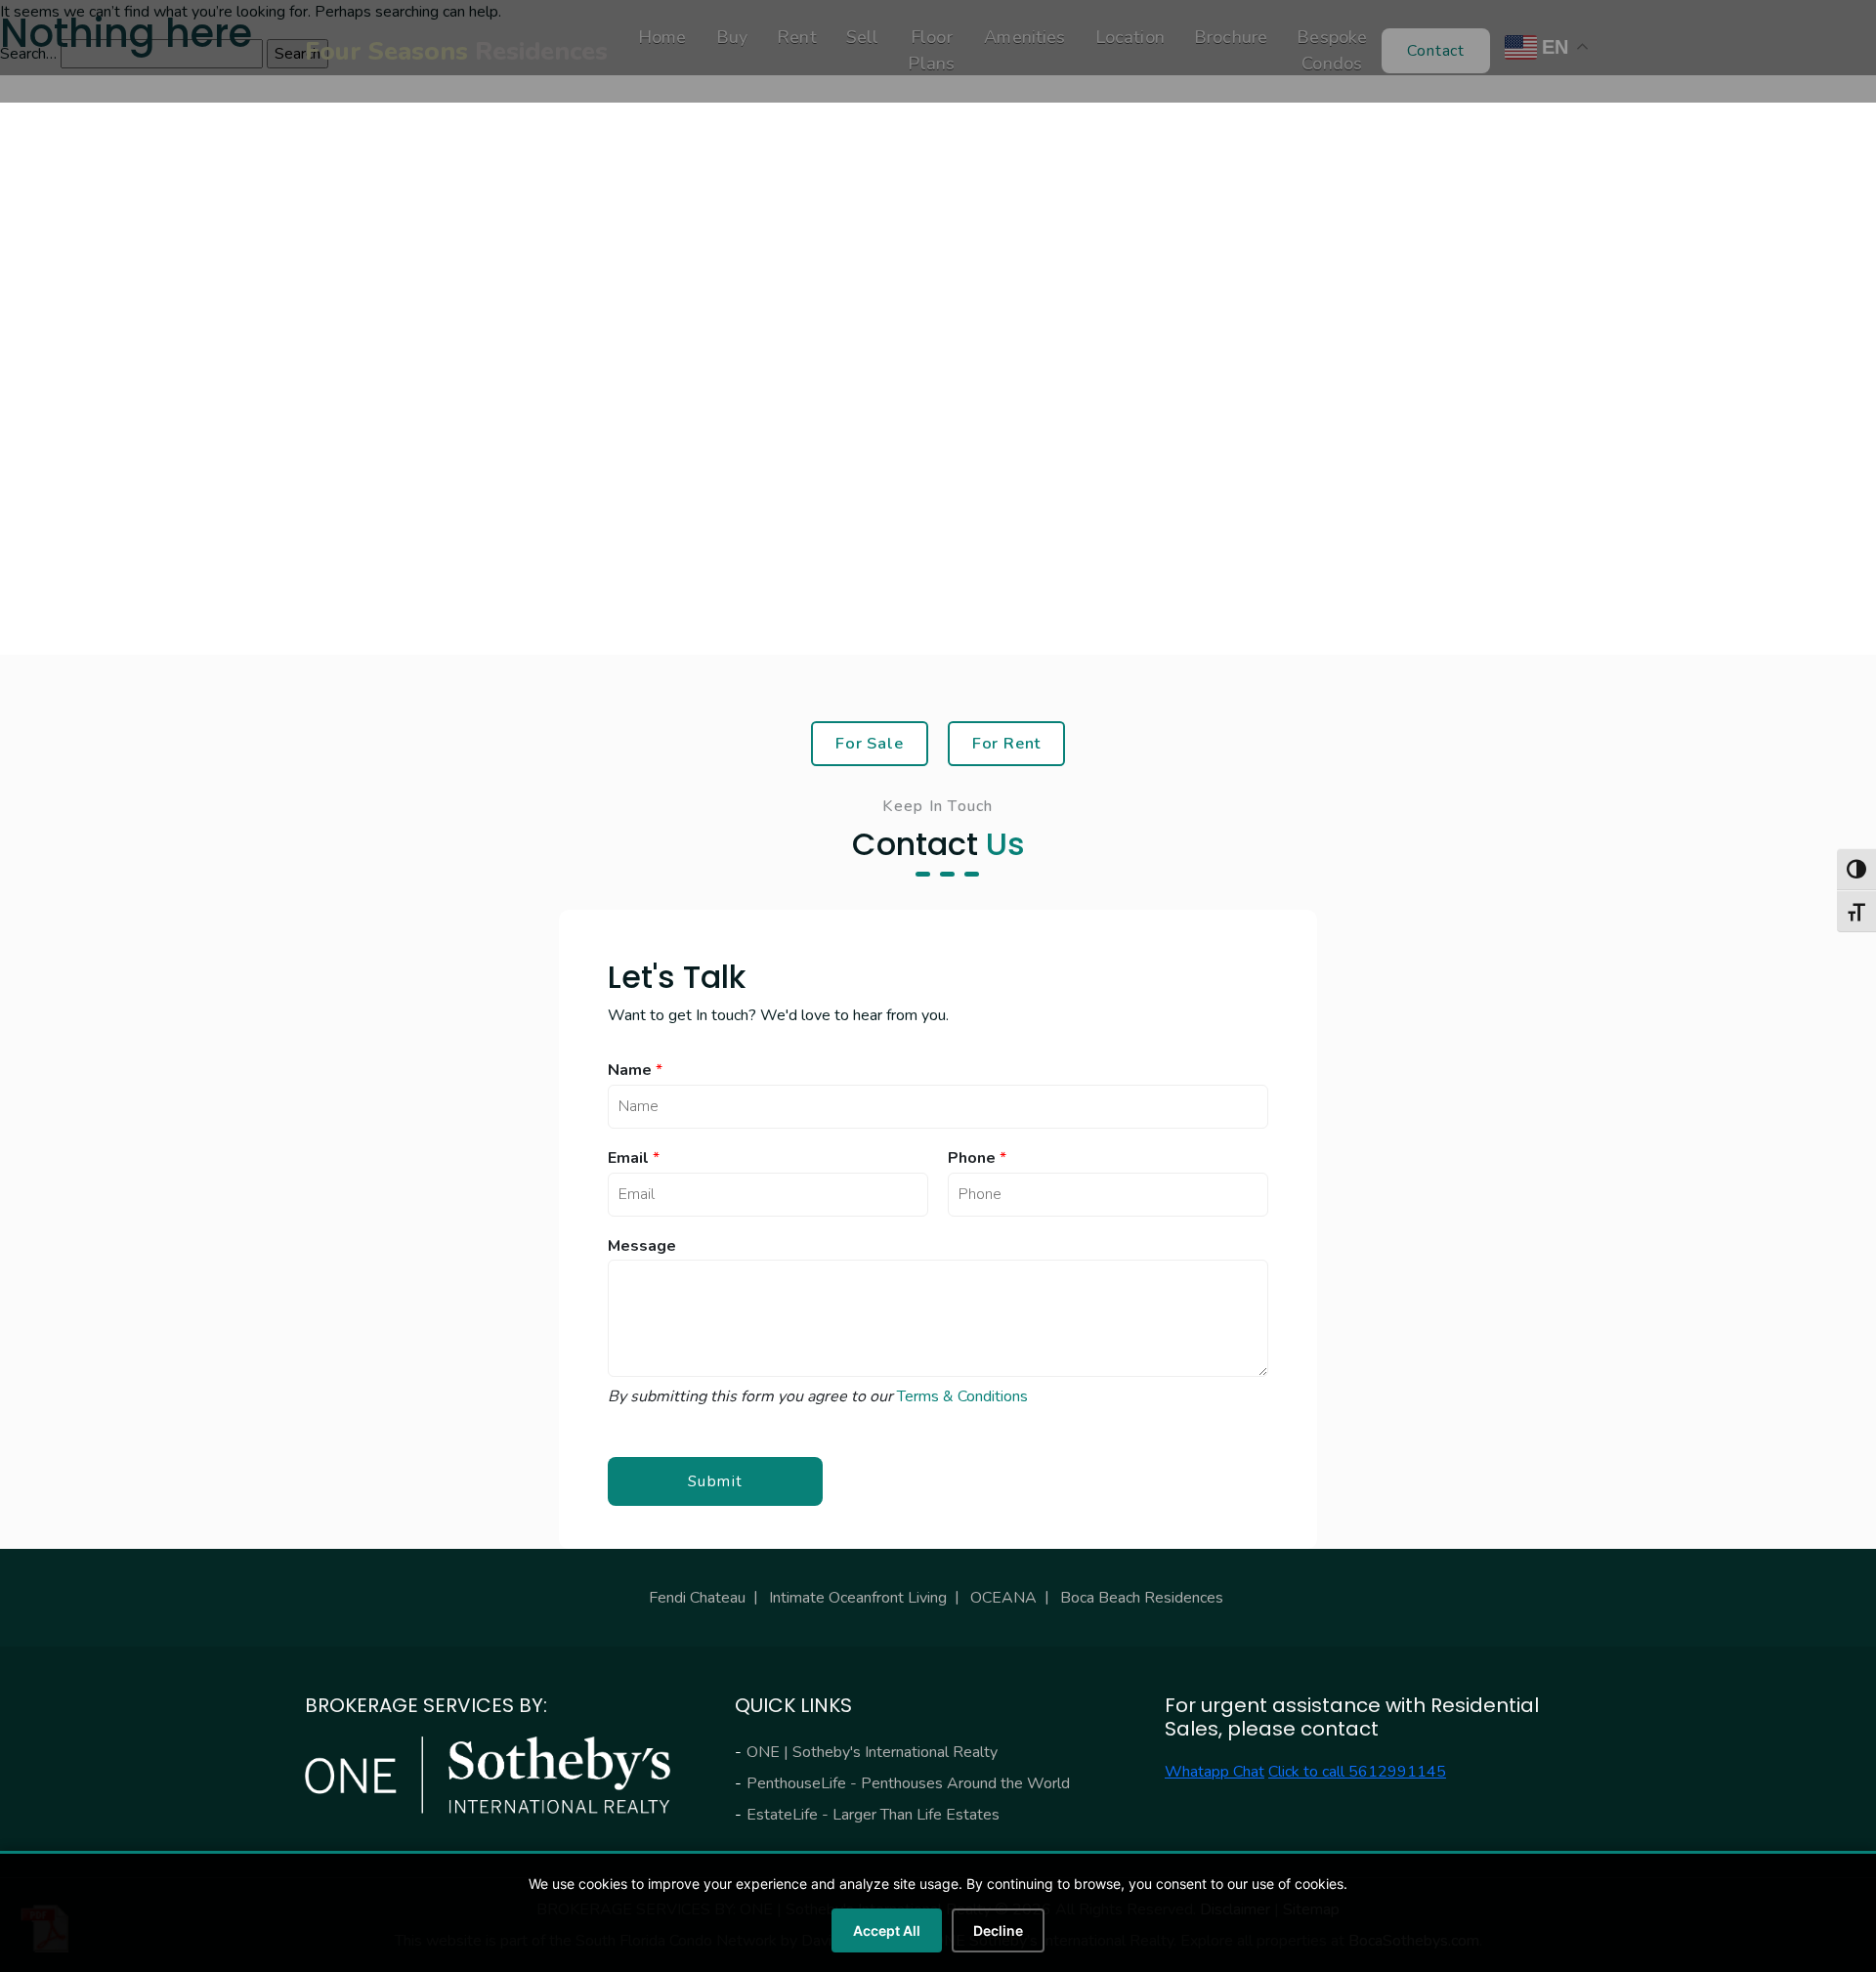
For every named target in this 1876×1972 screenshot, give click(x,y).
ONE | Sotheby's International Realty (872, 1752)
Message (642, 1246)
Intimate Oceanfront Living (858, 1598)
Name (635, 1071)
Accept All (887, 1930)
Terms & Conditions (962, 1396)
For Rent (1007, 743)
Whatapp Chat (1215, 1772)
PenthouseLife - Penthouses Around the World (908, 1783)
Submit (716, 1481)
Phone (977, 1158)
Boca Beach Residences (1142, 1598)
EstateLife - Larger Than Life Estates (873, 1815)
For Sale (870, 743)
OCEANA (1003, 1598)
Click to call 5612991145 (1357, 1772)
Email (634, 1158)
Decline (998, 1930)
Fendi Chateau (697, 1598)
